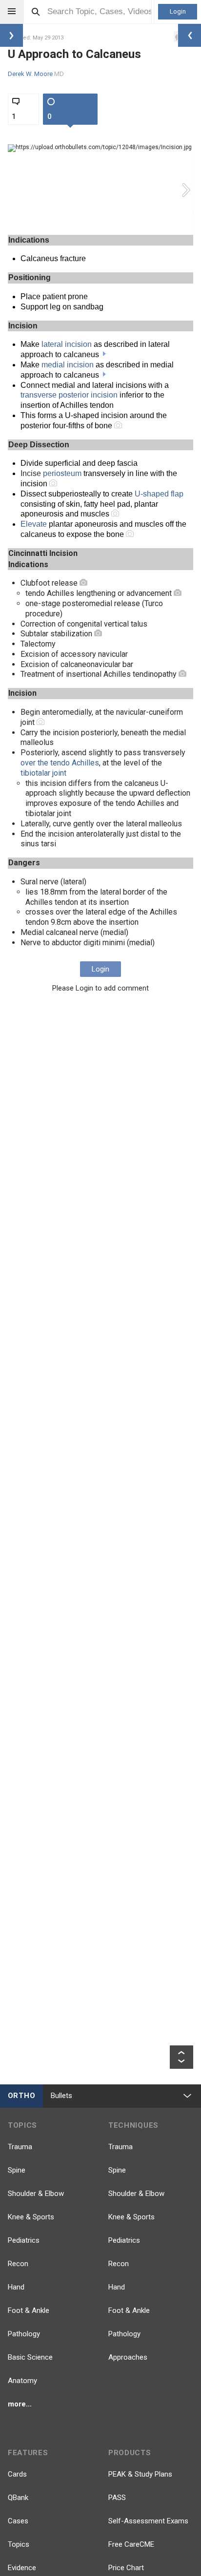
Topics (19, 2544)
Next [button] (187, 190)
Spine (17, 2170)
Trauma (20, 2147)
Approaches (128, 2357)
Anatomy (22, 2381)
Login (178, 11)
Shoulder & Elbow (36, 2194)
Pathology (24, 2334)
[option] (100, 190)
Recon (18, 2264)
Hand (16, 2287)
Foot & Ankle (29, 2310)
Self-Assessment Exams (148, 2521)
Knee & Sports (31, 2217)
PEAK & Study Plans (140, 2474)
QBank (18, 2498)
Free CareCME (131, 2544)
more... (20, 2404)
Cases (18, 2521)
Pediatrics (24, 2240)
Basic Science (30, 2357)
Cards (17, 2474)
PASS (117, 2498)
